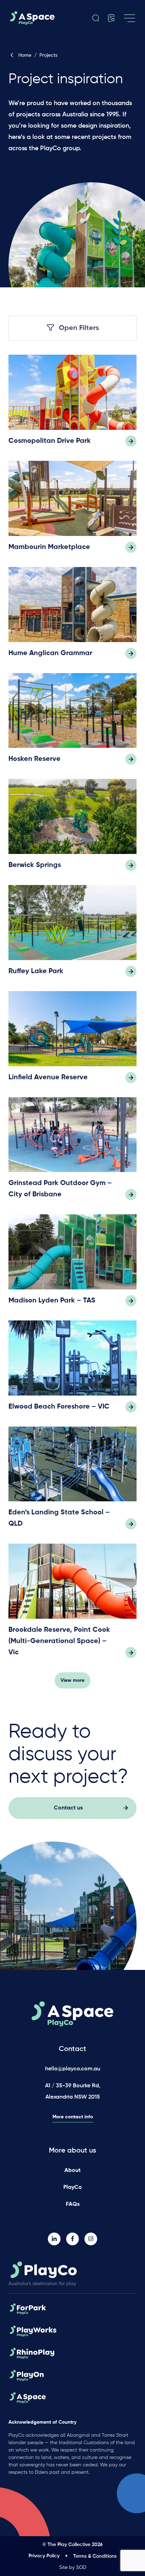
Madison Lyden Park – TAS (52, 1301)
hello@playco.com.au (73, 2069)
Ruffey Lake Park (36, 971)
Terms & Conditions (95, 2556)
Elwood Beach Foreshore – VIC (59, 1407)
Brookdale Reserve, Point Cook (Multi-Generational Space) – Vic (59, 1641)
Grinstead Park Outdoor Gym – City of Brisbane (60, 1189)
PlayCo (73, 2187)
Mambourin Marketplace (49, 547)
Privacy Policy (44, 2556)
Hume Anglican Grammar (50, 653)
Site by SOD (73, 2568)
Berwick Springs (35, 865)
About (72, 2171)
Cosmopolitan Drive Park (50, 441)
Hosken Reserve (34, 759)
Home (25, 55)
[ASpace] (39, 18)
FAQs (73, 2204)
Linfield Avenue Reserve (48, 1078)
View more (72, 1680)
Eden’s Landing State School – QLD (59, 1518)
